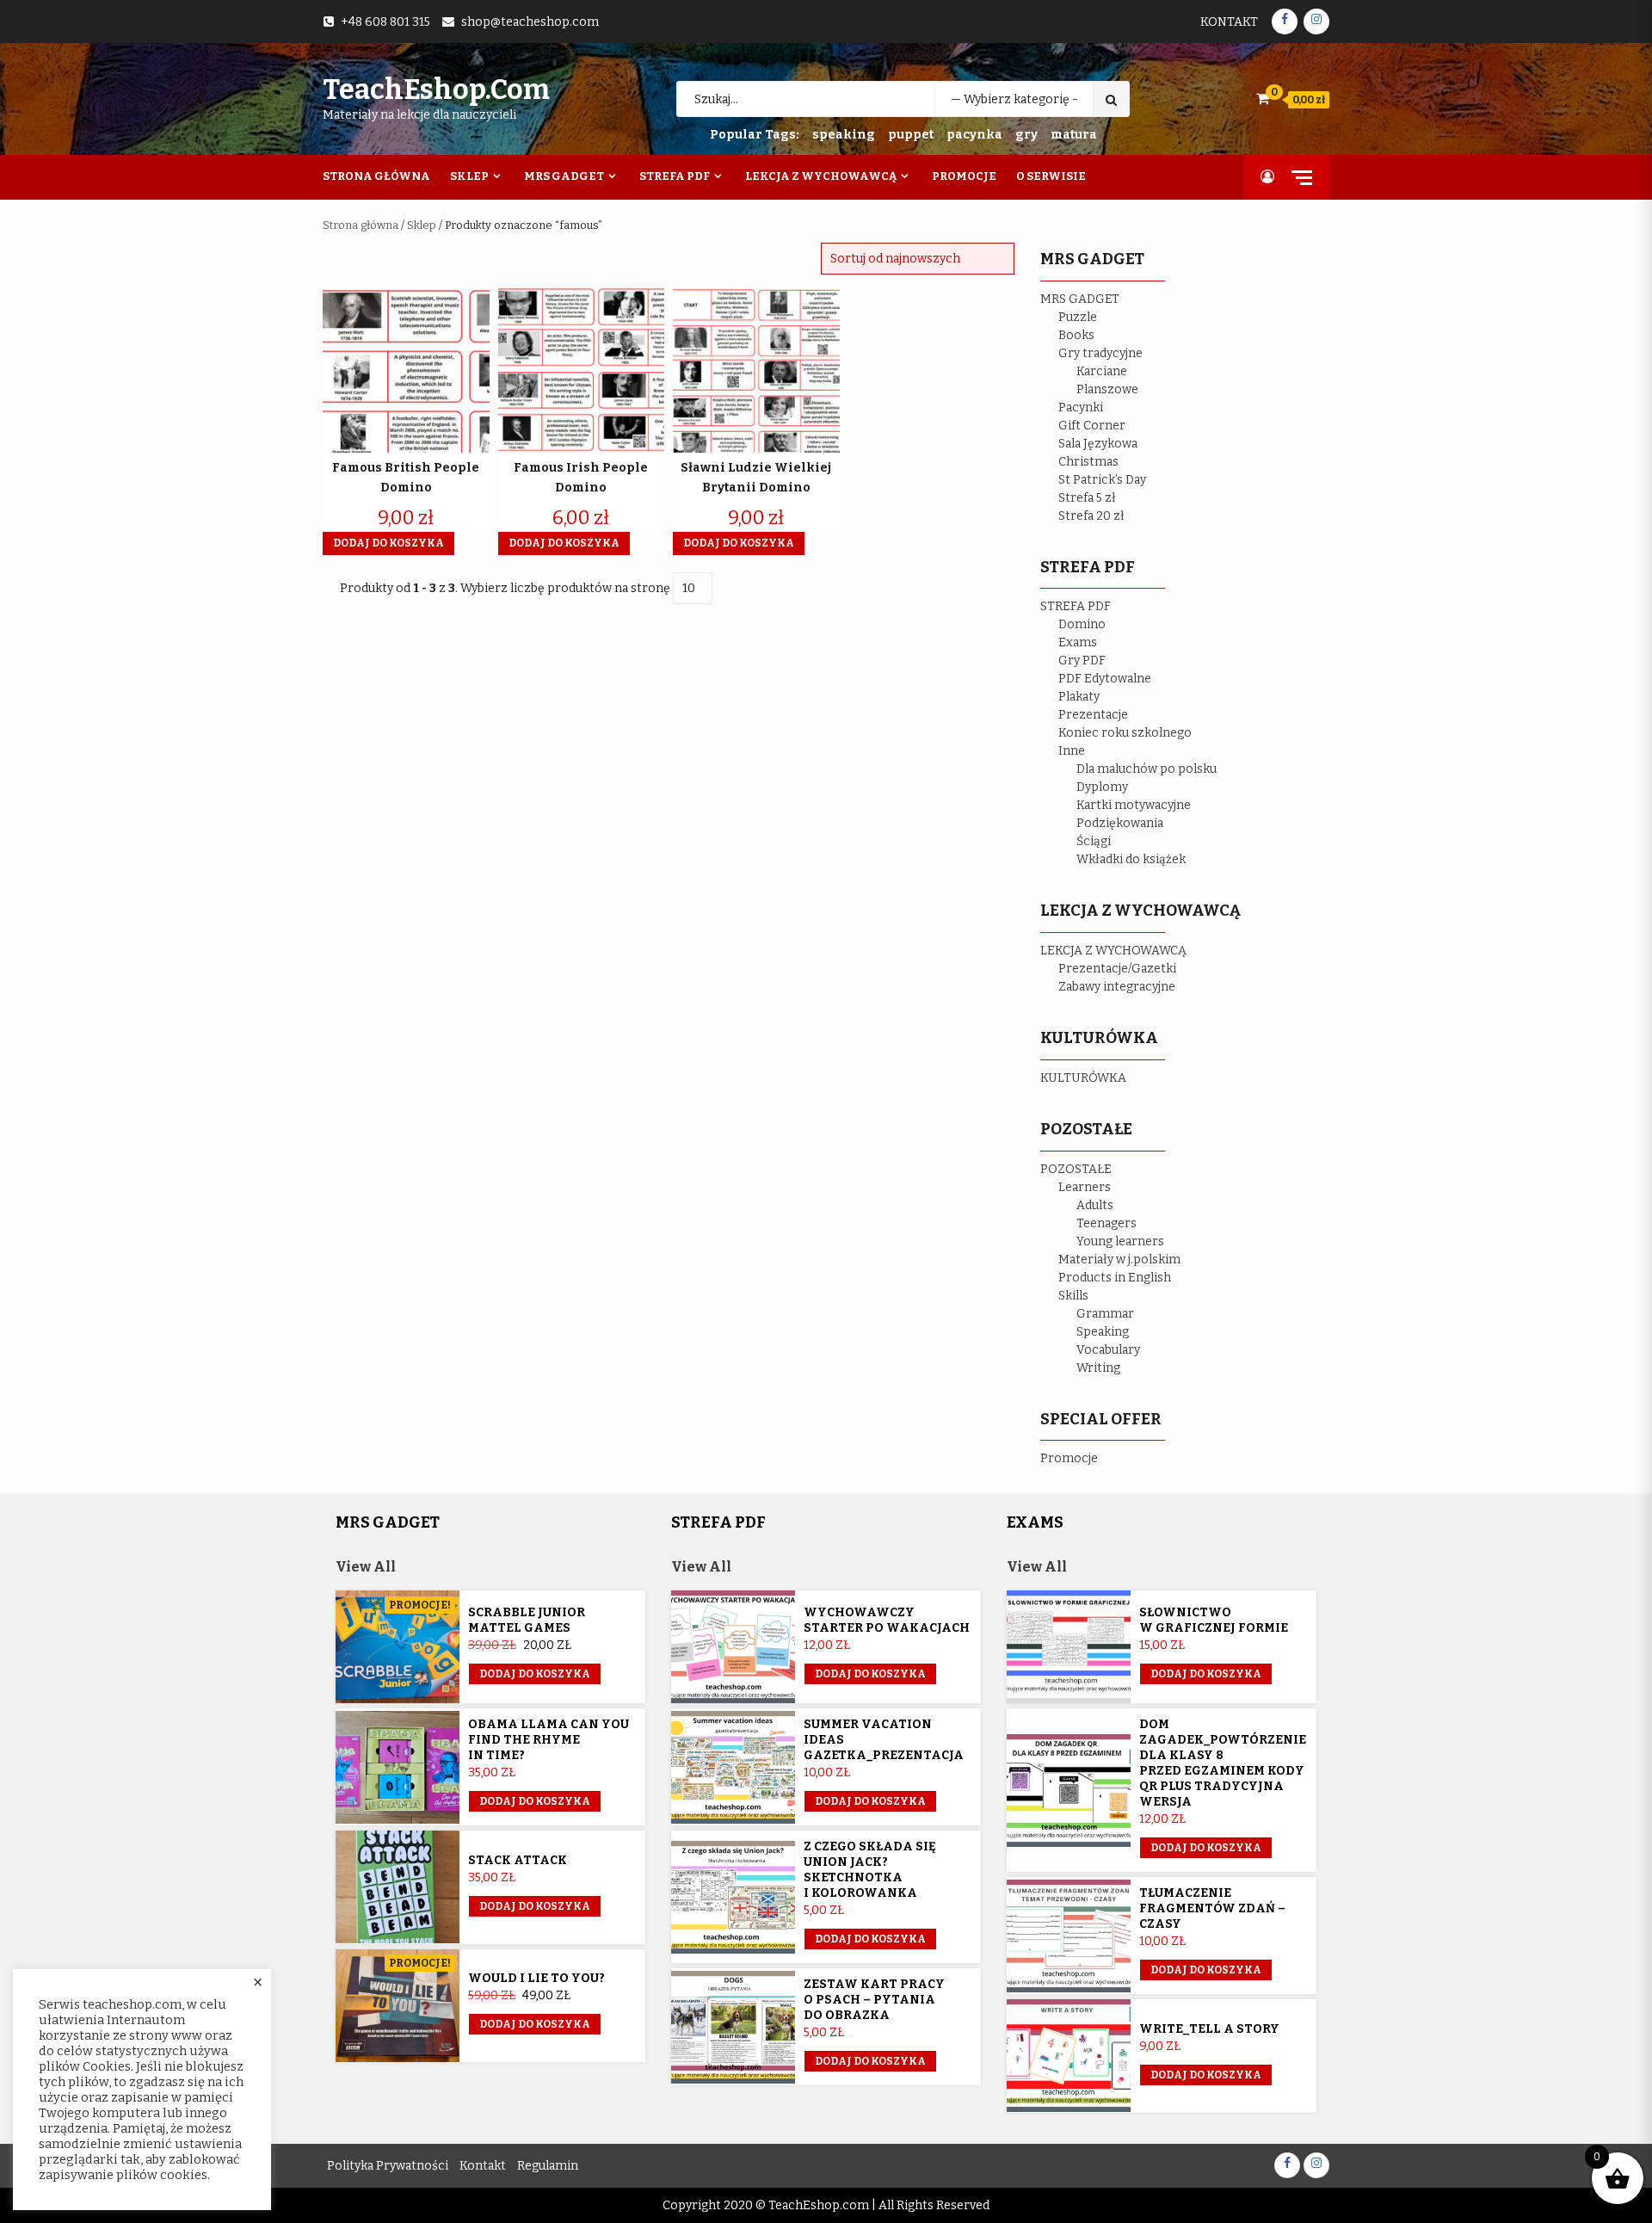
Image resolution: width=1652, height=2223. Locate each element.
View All (366, 1567)
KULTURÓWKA (1083, 1078)
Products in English (1115, 1278)
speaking (844, 135)
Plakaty (1079, 697)
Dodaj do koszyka (535, 1674)
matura (1074, 135)
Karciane (1102, 371)
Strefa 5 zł (1087, 498)
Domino (1082, 624)
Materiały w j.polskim (1119, 1260)
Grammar (1105, 1314)
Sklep (469, 176)
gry (1026, 135)
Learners (1085, 1187)
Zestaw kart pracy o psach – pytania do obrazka (874, 2000)
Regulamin (548, 2166)
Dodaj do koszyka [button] (388, 543)
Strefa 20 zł (1091, 516)
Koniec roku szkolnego (1125, 733)
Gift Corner (1092, 426)
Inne (1072, 751)
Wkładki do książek (1131, 859)
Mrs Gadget (564, 176)
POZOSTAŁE (1076, 1169)
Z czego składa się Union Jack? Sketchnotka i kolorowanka (870, 1870)
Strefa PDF (675, 176)
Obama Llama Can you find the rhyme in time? (549, 1740)
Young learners (1120, 1241)
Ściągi (1094, 841)
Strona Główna (376, 176)
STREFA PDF (1076, 606)
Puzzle (1078, 317)
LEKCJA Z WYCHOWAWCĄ (1113, 951)
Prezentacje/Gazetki (1117, 969)
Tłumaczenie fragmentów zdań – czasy (1212, 1908)
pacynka (974, 135)
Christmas (1088, 462)
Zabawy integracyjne (1117, 987)
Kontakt (1229, 22)
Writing (1098, 1368)
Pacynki (1081, 408)
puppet (911, 135)
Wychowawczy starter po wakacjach (887, 1620)
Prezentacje (1093, 715)
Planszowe (1107, 389)
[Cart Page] (1263, 99)
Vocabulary (1108, 1350)
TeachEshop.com (436, 90)
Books (1076, 335)
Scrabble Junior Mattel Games (527, 1620)
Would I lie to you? (536, 1978)
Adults (1095, 1205)
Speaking (1103, 1332)
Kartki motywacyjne (1134, 805)
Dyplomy (1102, 787)
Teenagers (1106, 1223)
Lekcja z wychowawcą (821, 176)
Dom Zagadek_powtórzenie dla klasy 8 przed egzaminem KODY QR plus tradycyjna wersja (1223, 1763)
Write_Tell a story (1209, 2029)
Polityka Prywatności (388, 2166)
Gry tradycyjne (1100, 353)
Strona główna (361, 225)
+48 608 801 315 (385, 22)
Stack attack (518, 1860)
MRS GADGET (1080, 299)
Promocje (964, 176)
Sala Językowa (1098, 444)
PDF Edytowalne (1105, 679)
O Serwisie (1051, 176)
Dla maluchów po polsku (1147, 769)
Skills (1073, 1296)
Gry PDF (1082, 661)
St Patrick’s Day (1102, 480)
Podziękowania (1120, 823)
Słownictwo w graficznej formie (1214, 1620)
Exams (1078, 642)
